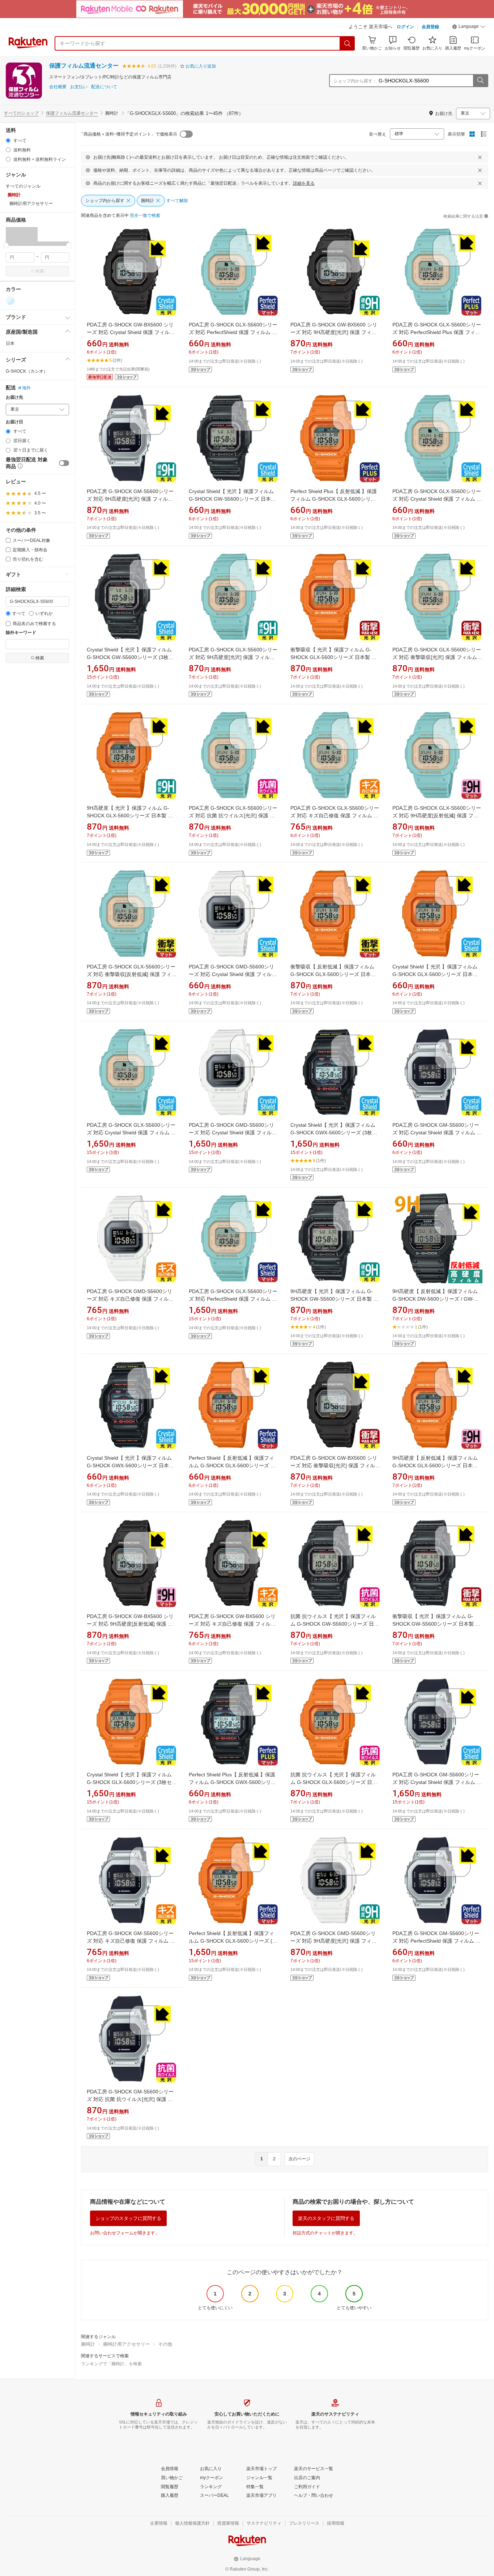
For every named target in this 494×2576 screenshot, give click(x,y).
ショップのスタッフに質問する (128, 2218)
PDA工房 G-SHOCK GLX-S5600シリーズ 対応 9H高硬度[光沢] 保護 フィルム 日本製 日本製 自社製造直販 (233, 657)
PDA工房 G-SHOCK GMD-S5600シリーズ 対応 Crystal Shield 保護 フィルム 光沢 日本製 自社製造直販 (233, 974)
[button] (469, 27)
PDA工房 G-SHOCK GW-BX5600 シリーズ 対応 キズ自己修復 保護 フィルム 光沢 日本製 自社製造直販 (232, 1624)
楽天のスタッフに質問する (326, 2218)
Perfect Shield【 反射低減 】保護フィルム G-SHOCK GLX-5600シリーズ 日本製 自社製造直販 (232, 1465)
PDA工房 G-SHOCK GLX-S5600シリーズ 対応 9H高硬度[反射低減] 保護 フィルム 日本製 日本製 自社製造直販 (437, 816)
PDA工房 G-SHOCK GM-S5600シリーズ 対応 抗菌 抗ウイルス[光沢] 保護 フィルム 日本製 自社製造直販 (130, 2099)
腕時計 (88, 2344)
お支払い (79, 87)
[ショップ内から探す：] (480, 81)
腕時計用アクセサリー (127, 2344)
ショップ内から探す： (355, 81)
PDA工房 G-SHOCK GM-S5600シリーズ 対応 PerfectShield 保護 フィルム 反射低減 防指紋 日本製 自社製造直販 (436, 1941)
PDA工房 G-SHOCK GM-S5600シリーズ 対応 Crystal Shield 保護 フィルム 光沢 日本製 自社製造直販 (437, 1133)
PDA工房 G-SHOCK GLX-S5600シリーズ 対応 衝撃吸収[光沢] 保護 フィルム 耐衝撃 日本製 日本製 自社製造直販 (437, 657)
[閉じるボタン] (480, 157)
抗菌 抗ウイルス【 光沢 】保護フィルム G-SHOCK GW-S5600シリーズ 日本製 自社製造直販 (335, 1624)
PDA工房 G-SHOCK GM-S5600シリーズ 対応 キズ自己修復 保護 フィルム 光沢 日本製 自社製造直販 (131, 1941)
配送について (104, 87)
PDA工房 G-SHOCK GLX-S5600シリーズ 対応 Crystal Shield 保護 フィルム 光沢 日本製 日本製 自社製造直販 (437, 499)
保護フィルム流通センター (84, 66)
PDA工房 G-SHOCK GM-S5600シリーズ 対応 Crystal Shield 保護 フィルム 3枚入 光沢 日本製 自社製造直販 (436, 1782)
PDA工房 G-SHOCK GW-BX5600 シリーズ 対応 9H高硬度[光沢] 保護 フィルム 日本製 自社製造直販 (334, 332)
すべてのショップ (21, 113)
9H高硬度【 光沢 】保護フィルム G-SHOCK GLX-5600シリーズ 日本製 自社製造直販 (130, 816)
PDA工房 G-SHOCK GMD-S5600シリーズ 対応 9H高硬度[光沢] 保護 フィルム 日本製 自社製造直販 (333, 1941)
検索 (40, 271)
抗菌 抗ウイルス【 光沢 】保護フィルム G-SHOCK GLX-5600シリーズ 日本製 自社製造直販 (334, 1782)
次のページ (299, 2159)
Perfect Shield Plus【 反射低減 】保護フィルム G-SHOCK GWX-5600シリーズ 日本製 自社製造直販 (232, 1782)
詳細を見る (304, 183)
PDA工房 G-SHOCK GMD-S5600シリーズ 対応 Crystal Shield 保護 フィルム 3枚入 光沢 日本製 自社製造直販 (233, 1133)
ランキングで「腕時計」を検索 (111, 2364)
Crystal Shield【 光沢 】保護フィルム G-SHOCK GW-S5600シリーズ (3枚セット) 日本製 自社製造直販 (130, 657)
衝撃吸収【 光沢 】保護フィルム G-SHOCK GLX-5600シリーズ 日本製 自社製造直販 (333, 657)
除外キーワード (21, 633)
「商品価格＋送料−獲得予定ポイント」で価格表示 (128, 134)
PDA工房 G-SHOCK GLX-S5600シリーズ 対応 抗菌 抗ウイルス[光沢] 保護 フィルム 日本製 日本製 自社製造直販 (233, 816)
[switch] (64, 463)
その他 (165, 2344)
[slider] (6, 245)
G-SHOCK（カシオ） (27, 371)
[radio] (8, 140)
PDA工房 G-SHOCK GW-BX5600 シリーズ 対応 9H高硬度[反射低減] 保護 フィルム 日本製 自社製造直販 (130, 1624)
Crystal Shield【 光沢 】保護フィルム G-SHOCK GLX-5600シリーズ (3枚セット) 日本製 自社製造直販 (132, 1782)
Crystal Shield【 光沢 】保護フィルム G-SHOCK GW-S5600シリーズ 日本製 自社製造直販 (232, 499)
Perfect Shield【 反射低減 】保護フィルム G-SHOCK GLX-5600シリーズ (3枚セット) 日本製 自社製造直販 (232, 1941)
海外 (26, 388)
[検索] (348, 43)
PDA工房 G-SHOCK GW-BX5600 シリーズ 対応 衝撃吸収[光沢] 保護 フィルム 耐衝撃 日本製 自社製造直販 (335, 1465)
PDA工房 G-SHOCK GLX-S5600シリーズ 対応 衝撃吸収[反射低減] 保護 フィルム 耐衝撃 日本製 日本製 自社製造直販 (132, 974)
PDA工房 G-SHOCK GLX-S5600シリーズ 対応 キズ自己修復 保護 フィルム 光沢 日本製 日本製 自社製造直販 (335, 816)
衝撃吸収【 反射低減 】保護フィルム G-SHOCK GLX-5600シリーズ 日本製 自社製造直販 (333, 974)
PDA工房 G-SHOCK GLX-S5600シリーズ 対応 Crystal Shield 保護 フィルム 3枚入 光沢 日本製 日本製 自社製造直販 (131, 1133)
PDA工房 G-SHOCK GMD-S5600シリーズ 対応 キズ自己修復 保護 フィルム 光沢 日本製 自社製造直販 (130, 1299)
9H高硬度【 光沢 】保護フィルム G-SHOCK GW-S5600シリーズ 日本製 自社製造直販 (334, 1299)
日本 (10, 343)
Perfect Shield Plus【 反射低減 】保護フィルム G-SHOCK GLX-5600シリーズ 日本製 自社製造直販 (334, 499)
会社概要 (58, 87)
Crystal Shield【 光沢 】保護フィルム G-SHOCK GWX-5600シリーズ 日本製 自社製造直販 (130, 1465)
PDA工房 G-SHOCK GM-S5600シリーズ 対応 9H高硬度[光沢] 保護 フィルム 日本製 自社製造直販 (130, 499)
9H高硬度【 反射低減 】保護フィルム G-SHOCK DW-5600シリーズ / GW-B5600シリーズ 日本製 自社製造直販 (435, 1299)
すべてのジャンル (23, 186)
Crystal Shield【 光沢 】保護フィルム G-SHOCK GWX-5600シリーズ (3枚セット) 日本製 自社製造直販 (334, 1133)
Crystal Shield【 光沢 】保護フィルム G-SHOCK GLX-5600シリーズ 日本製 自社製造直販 (435, 974)
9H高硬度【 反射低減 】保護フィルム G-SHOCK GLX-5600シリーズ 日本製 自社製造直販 (435, 1465)
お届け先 (14, 397)
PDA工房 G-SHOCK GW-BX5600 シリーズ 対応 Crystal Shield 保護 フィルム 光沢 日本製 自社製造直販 (131, 332)
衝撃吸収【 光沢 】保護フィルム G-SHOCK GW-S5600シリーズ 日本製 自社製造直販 (436, 1624)
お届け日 (14, 422)
